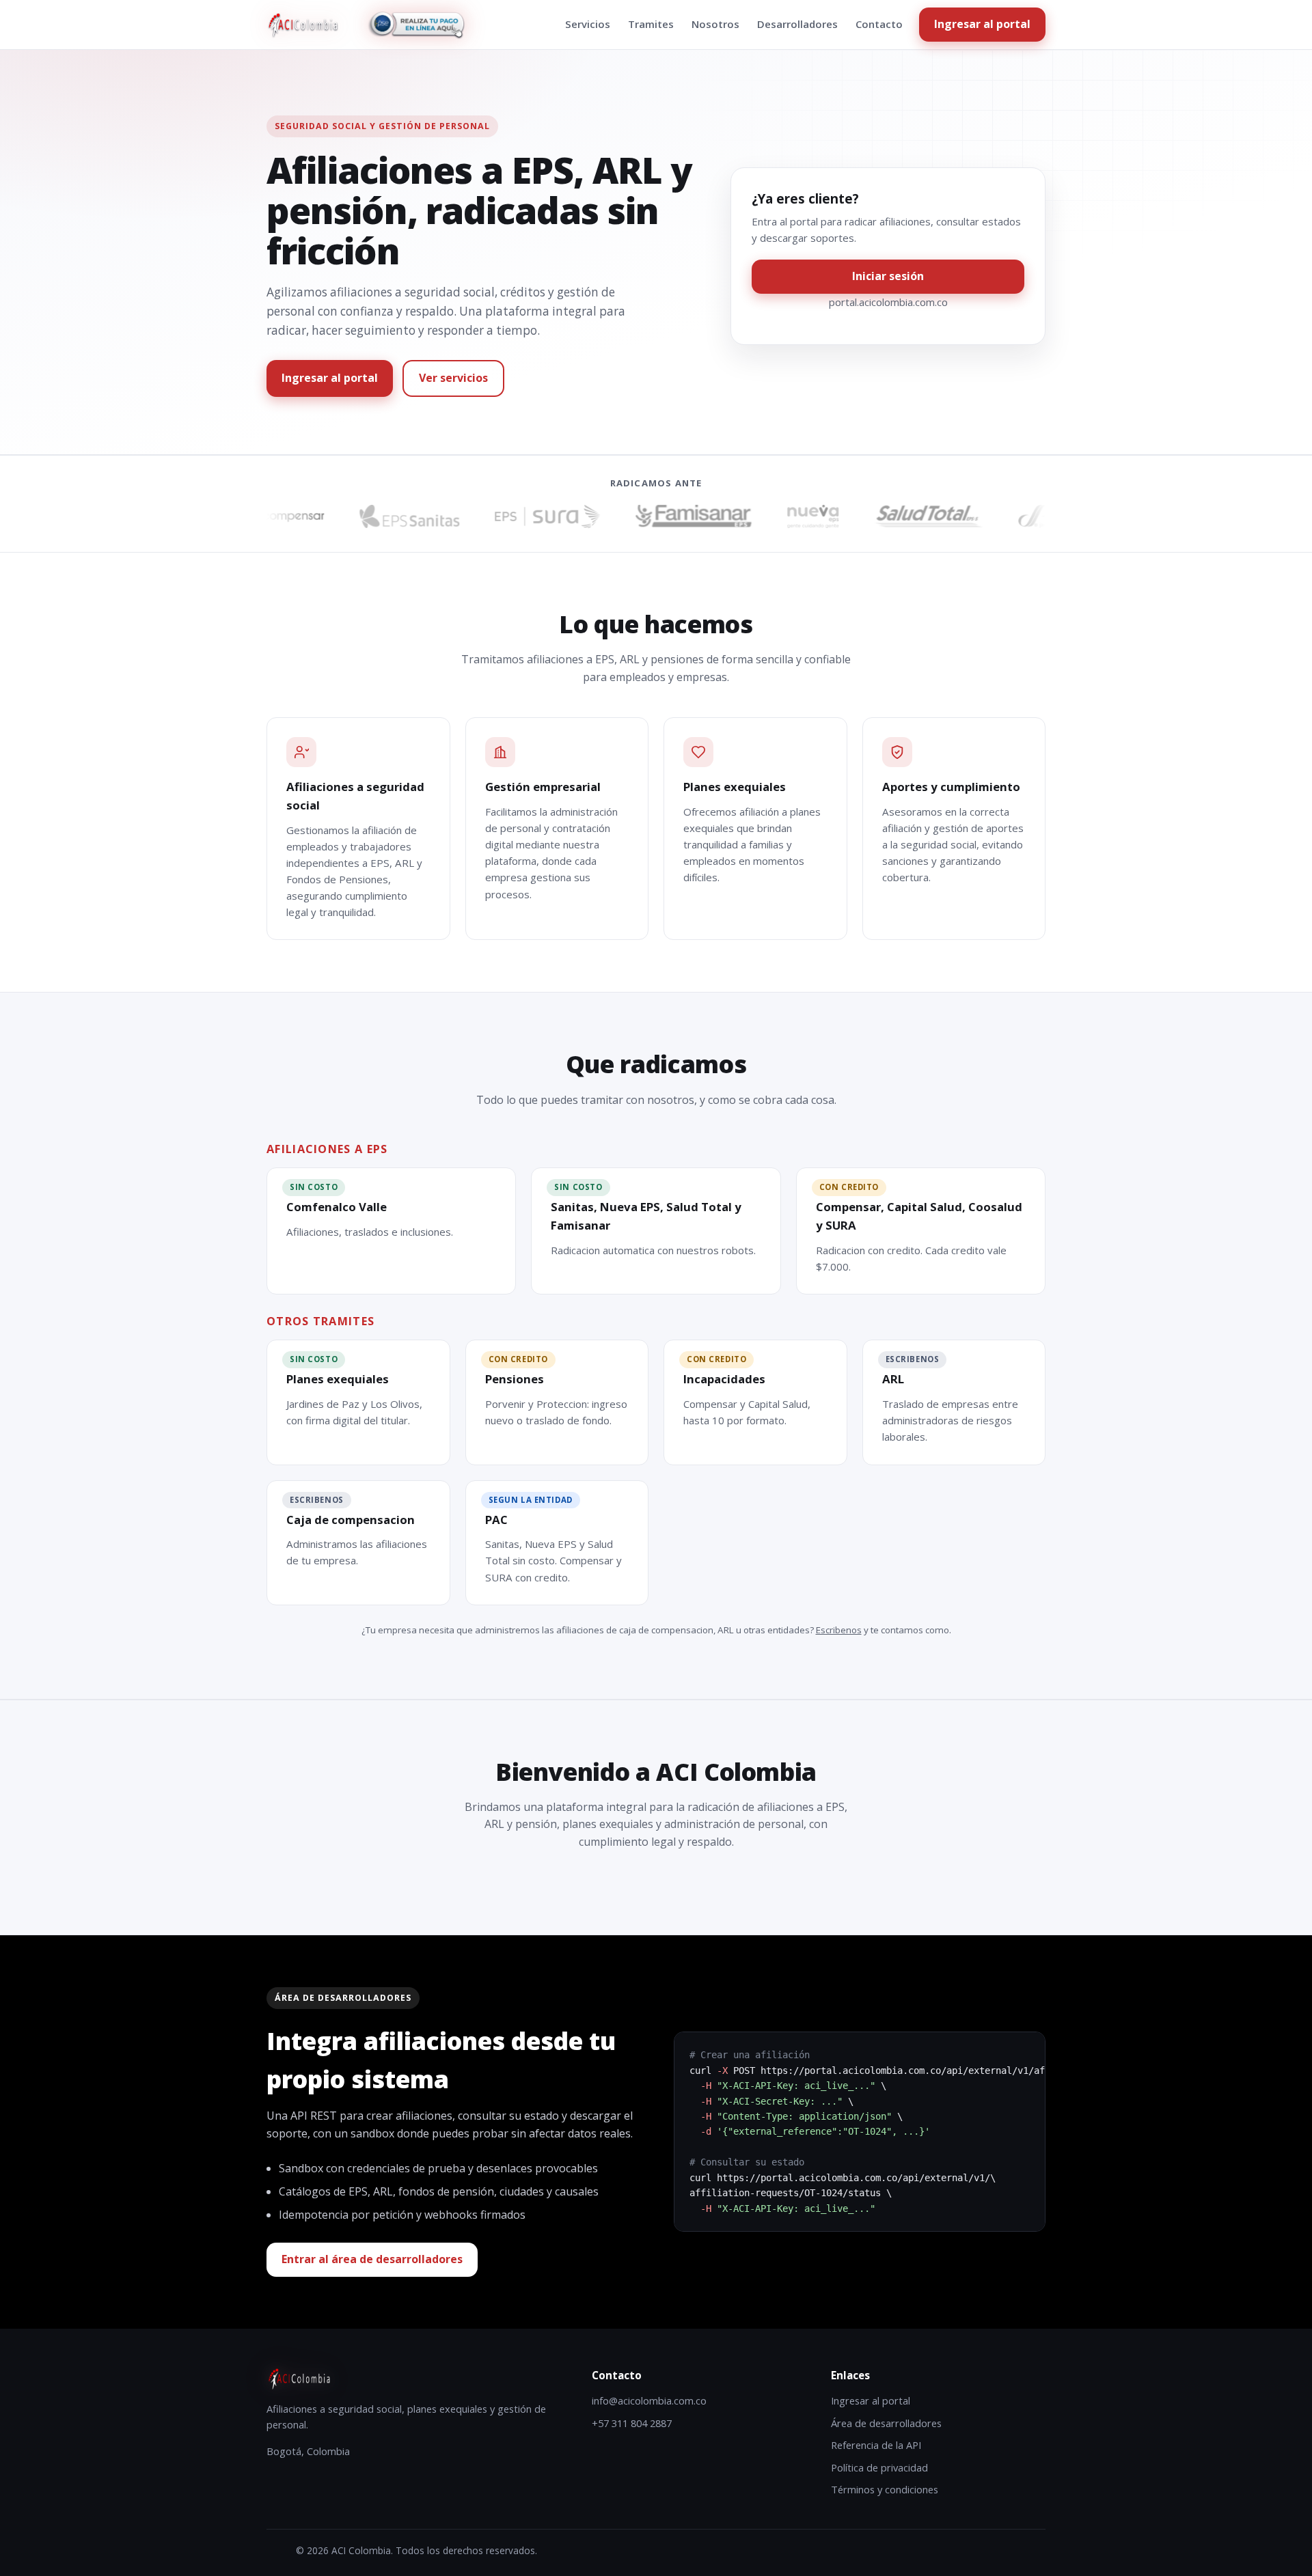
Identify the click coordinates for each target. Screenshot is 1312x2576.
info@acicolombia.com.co (649, 2400)
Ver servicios (453, 378)
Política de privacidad (879, 2467)
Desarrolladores (797, 24)
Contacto (879, 24)
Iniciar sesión (888, 276)
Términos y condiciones (885, 2489)
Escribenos (839, 1630)
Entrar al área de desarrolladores (372, 2259)
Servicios (588, 24)
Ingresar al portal (982, 24)
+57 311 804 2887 (632, 2423)
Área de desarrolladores (886, 2423)
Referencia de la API (876, 2445)
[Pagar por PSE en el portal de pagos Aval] (416, 25)
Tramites (651, 24)
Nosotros (715, 24)
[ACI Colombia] (303, 25)
